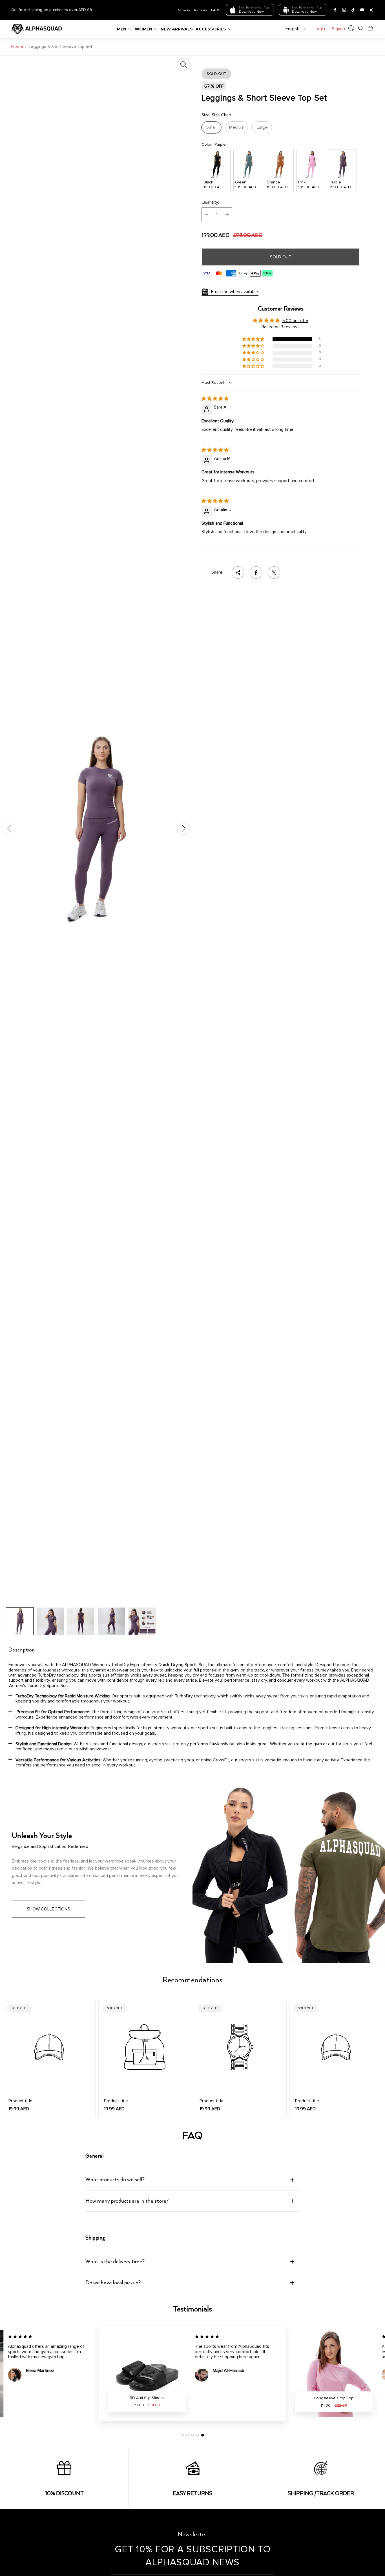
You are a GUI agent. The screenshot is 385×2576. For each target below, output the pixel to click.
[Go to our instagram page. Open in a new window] (344, 10)
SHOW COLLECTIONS (48, 1909)
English (292, 29)
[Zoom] (183, 65)
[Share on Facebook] (256, 573)
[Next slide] (183, 828)
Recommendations (193, 1980)
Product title (20, 2101)
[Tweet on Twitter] (274, 573)
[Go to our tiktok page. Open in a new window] (353, 10)
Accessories (211, 29)
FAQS (216, 10)
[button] (254, 339)
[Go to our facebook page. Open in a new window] (335, 10)
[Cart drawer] (370, 28)
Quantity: (210, 202)
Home (17, 46)
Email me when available (234, 292)
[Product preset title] (49, 2047)
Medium (237, 127)
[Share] (238, 573)
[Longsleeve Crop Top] (334, 2373)
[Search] (361, 28)
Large (262, 127)
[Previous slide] (9, 828)
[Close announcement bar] (371, 10)
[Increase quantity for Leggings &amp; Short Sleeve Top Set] (227, 215)
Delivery (183, 10)
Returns (201, 10)
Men (122, 29)
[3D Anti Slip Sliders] (147, 2373)
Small (211, 127)
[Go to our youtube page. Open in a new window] (362, 10)
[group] (20, 1621)
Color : (214, 145)
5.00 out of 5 (295, 321)
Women (143, 29)
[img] (215, 399)
